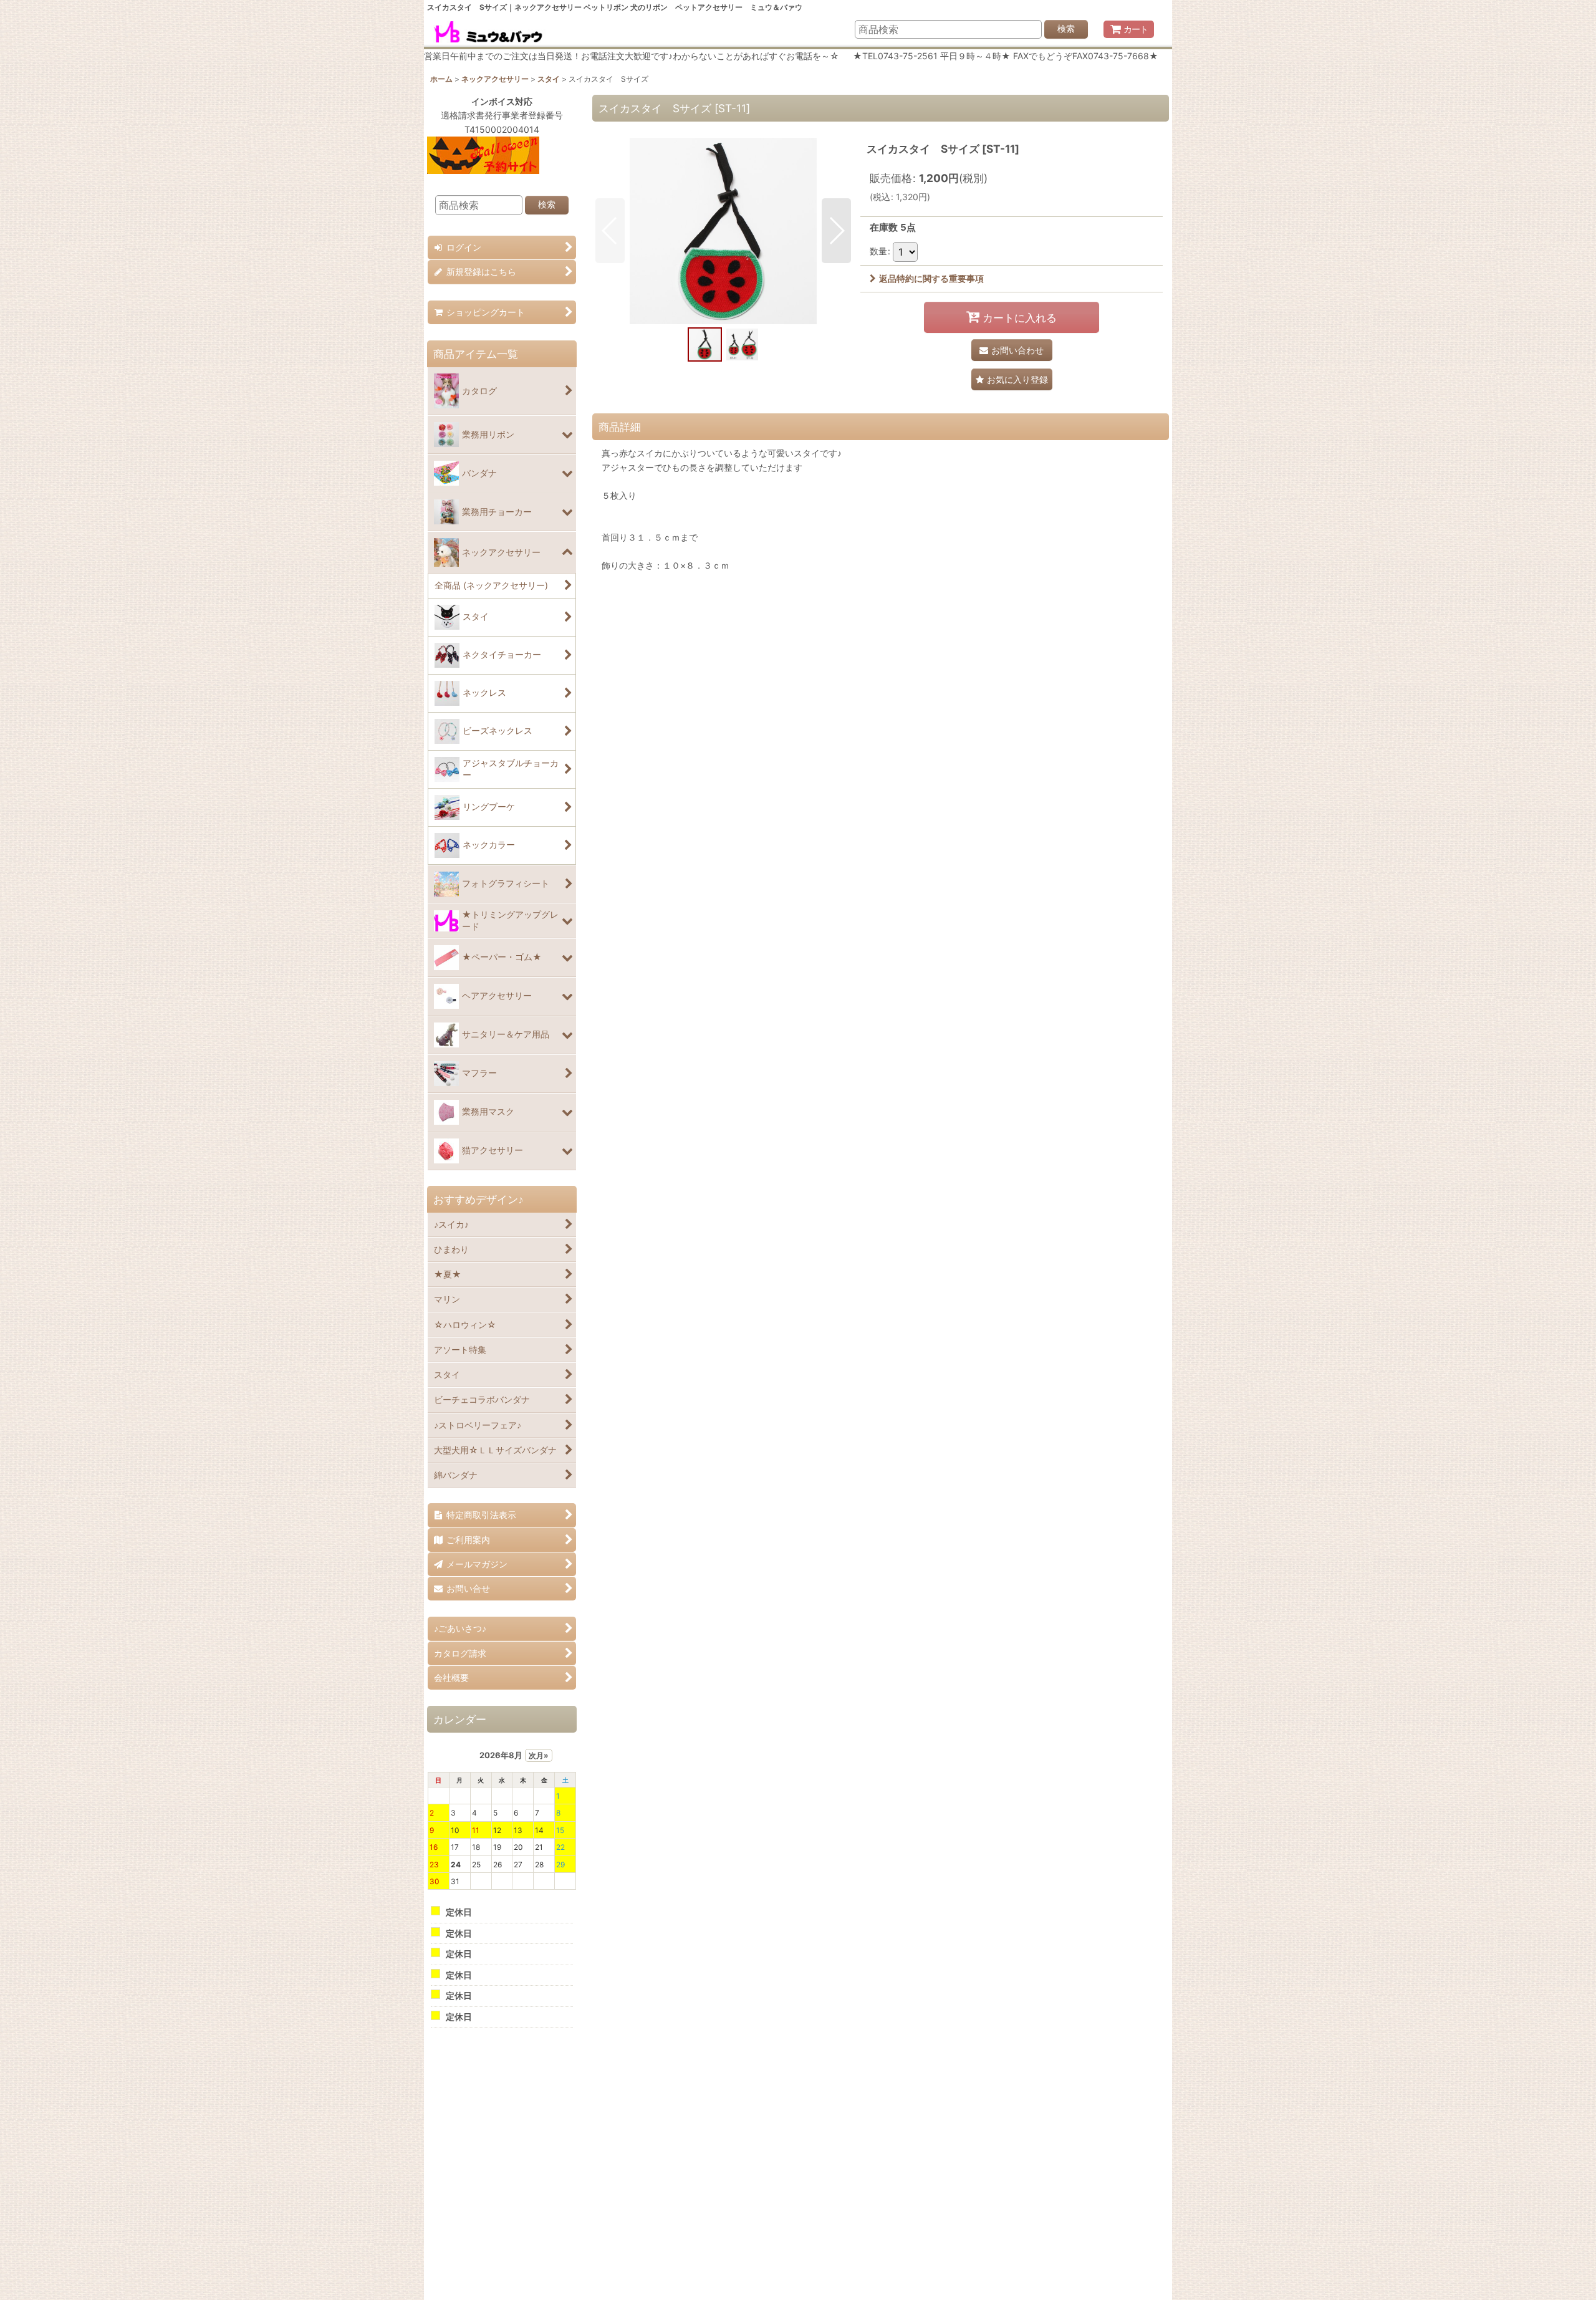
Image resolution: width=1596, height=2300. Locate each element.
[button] (610, 231)
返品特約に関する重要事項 (931, 278)
